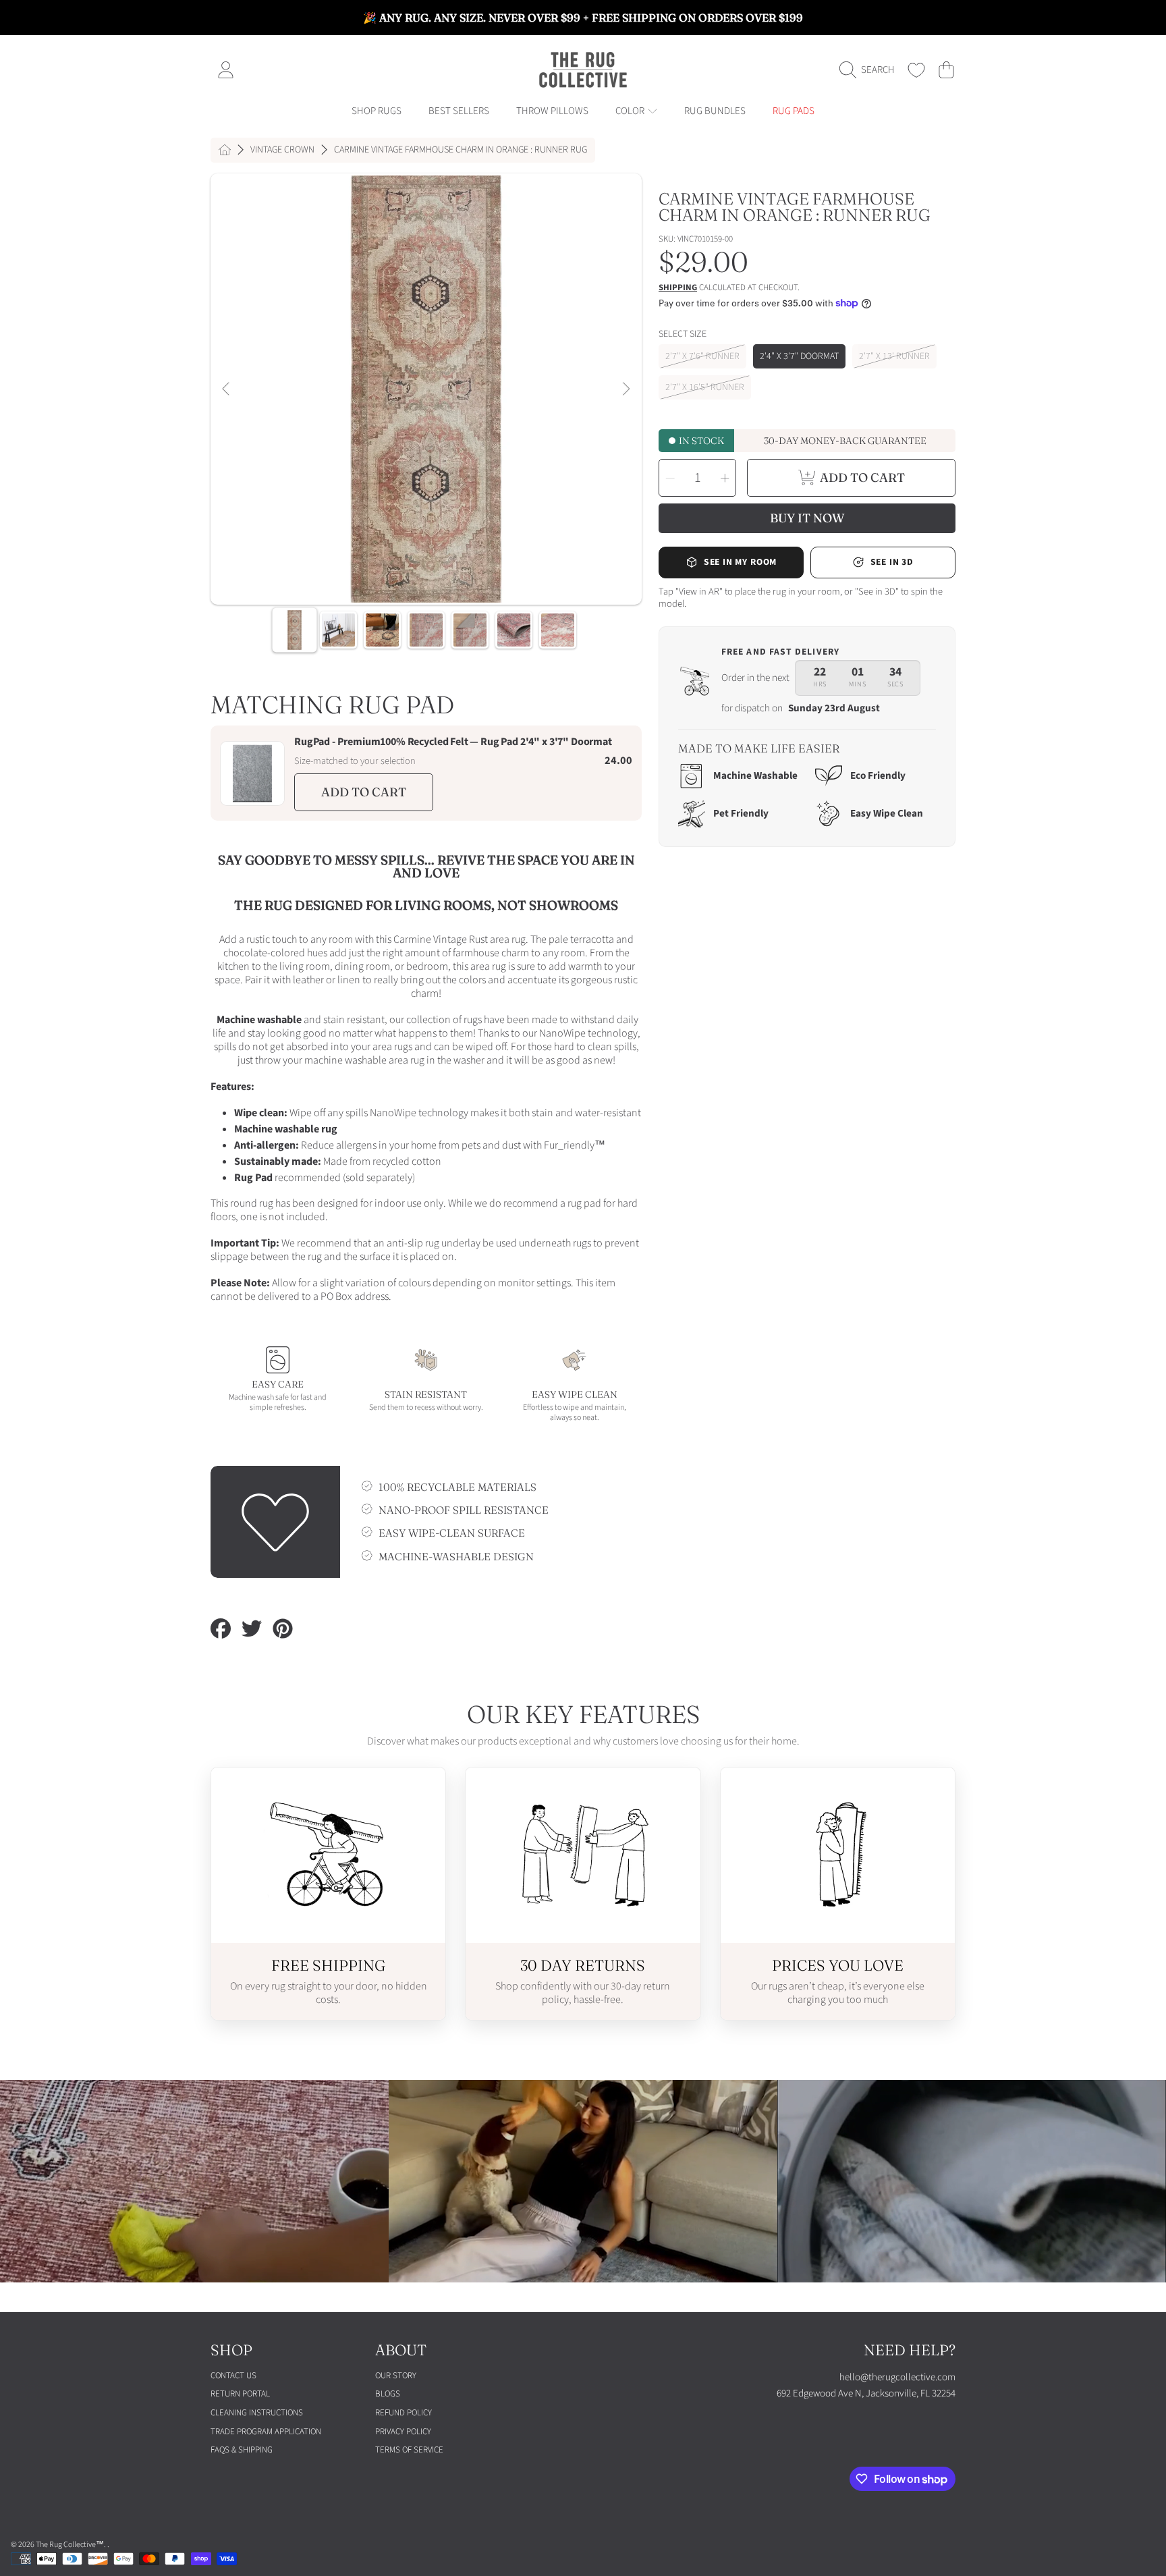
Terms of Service (409, 2450)
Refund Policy (404, 2413)
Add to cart (364, 792)
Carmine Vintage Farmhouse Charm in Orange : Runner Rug (461, 150)
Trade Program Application (266, 2432)
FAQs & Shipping (242, 2450)
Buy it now (807, 518)
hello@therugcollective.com (897, 2377)
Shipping (678, 288)
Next (626, 389)
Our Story (396, 2376)
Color (631, 111)
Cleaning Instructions (257, 2413)
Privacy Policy (403, 2432)
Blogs (388, 2394)
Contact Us (233, 2376)
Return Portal (240, 2394)
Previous (227, 389)
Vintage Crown (282, 150)
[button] (870, 70)
